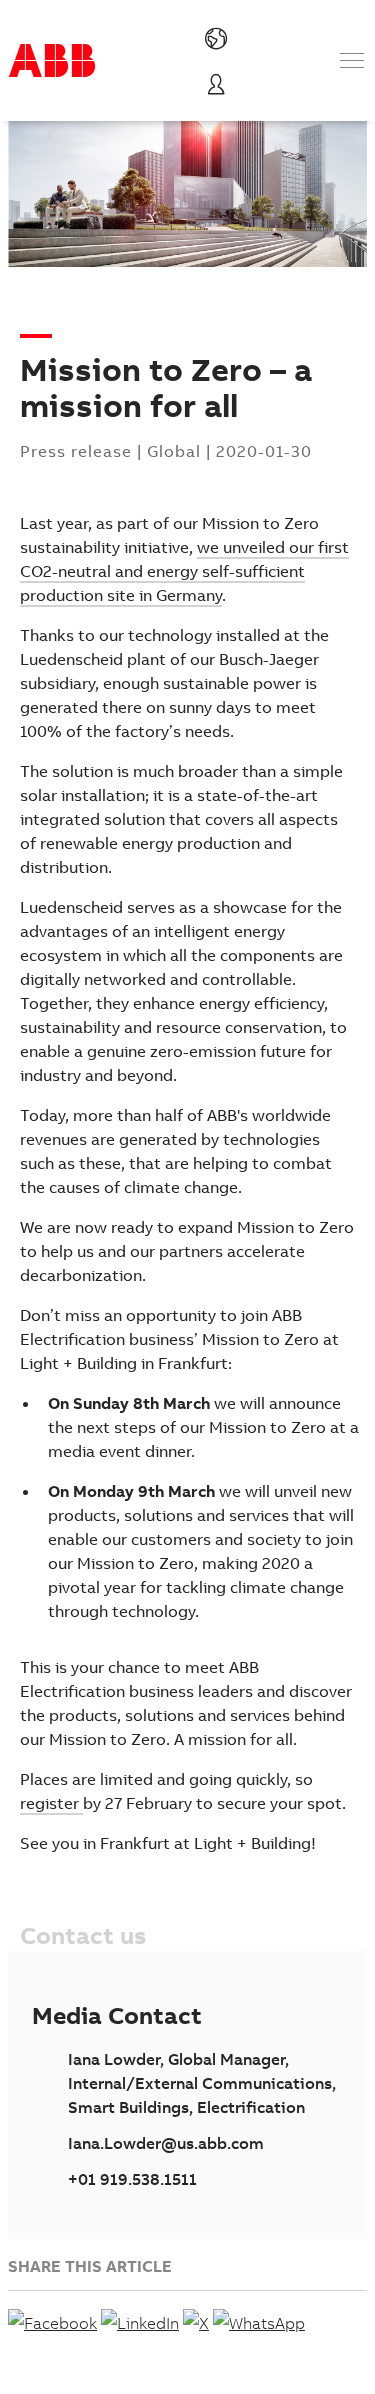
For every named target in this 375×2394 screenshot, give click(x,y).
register (51, 1803)
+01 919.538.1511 (132, 2179)
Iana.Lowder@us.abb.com (166, 2143)
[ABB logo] (52, 60)
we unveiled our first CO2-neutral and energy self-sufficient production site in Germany (184, 571)
